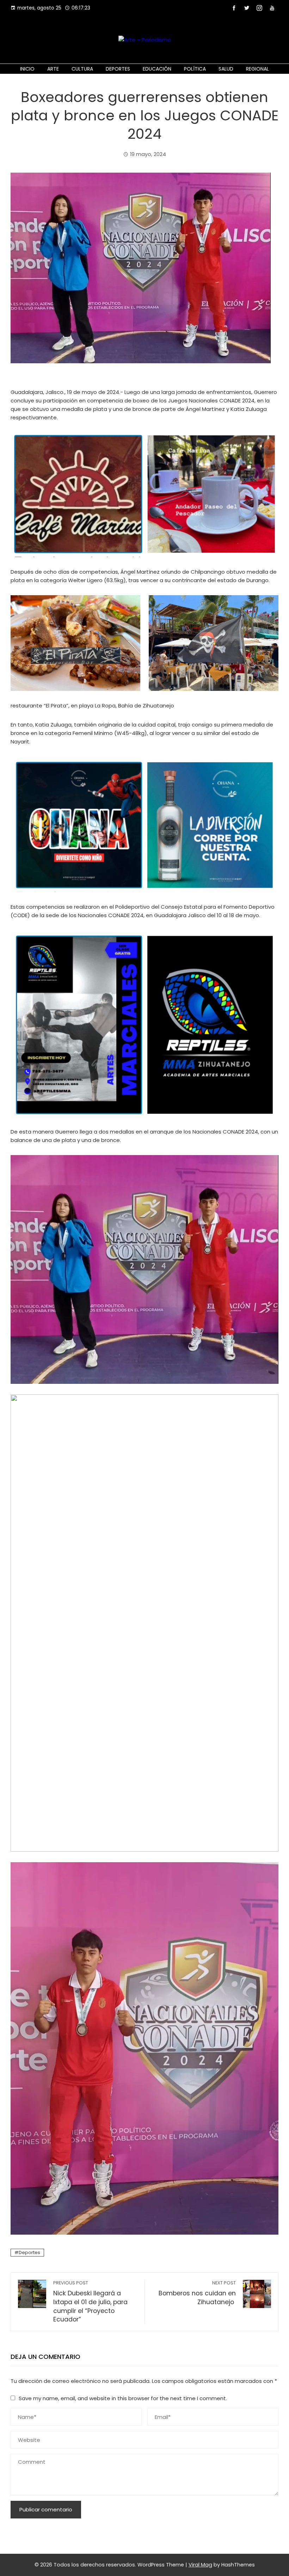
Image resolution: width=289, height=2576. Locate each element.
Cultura (82, 69)
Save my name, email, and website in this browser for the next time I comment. (123, 2398)
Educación (157, 69)
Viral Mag (200, 2565)
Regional (257, 69)
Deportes (118, 69)
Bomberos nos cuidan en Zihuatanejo (197, 2293)
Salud (226, 69)
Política (195, 69)
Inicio (27, 69)
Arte (53, 69)
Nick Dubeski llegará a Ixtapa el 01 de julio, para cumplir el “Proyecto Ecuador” (90, 2302)
